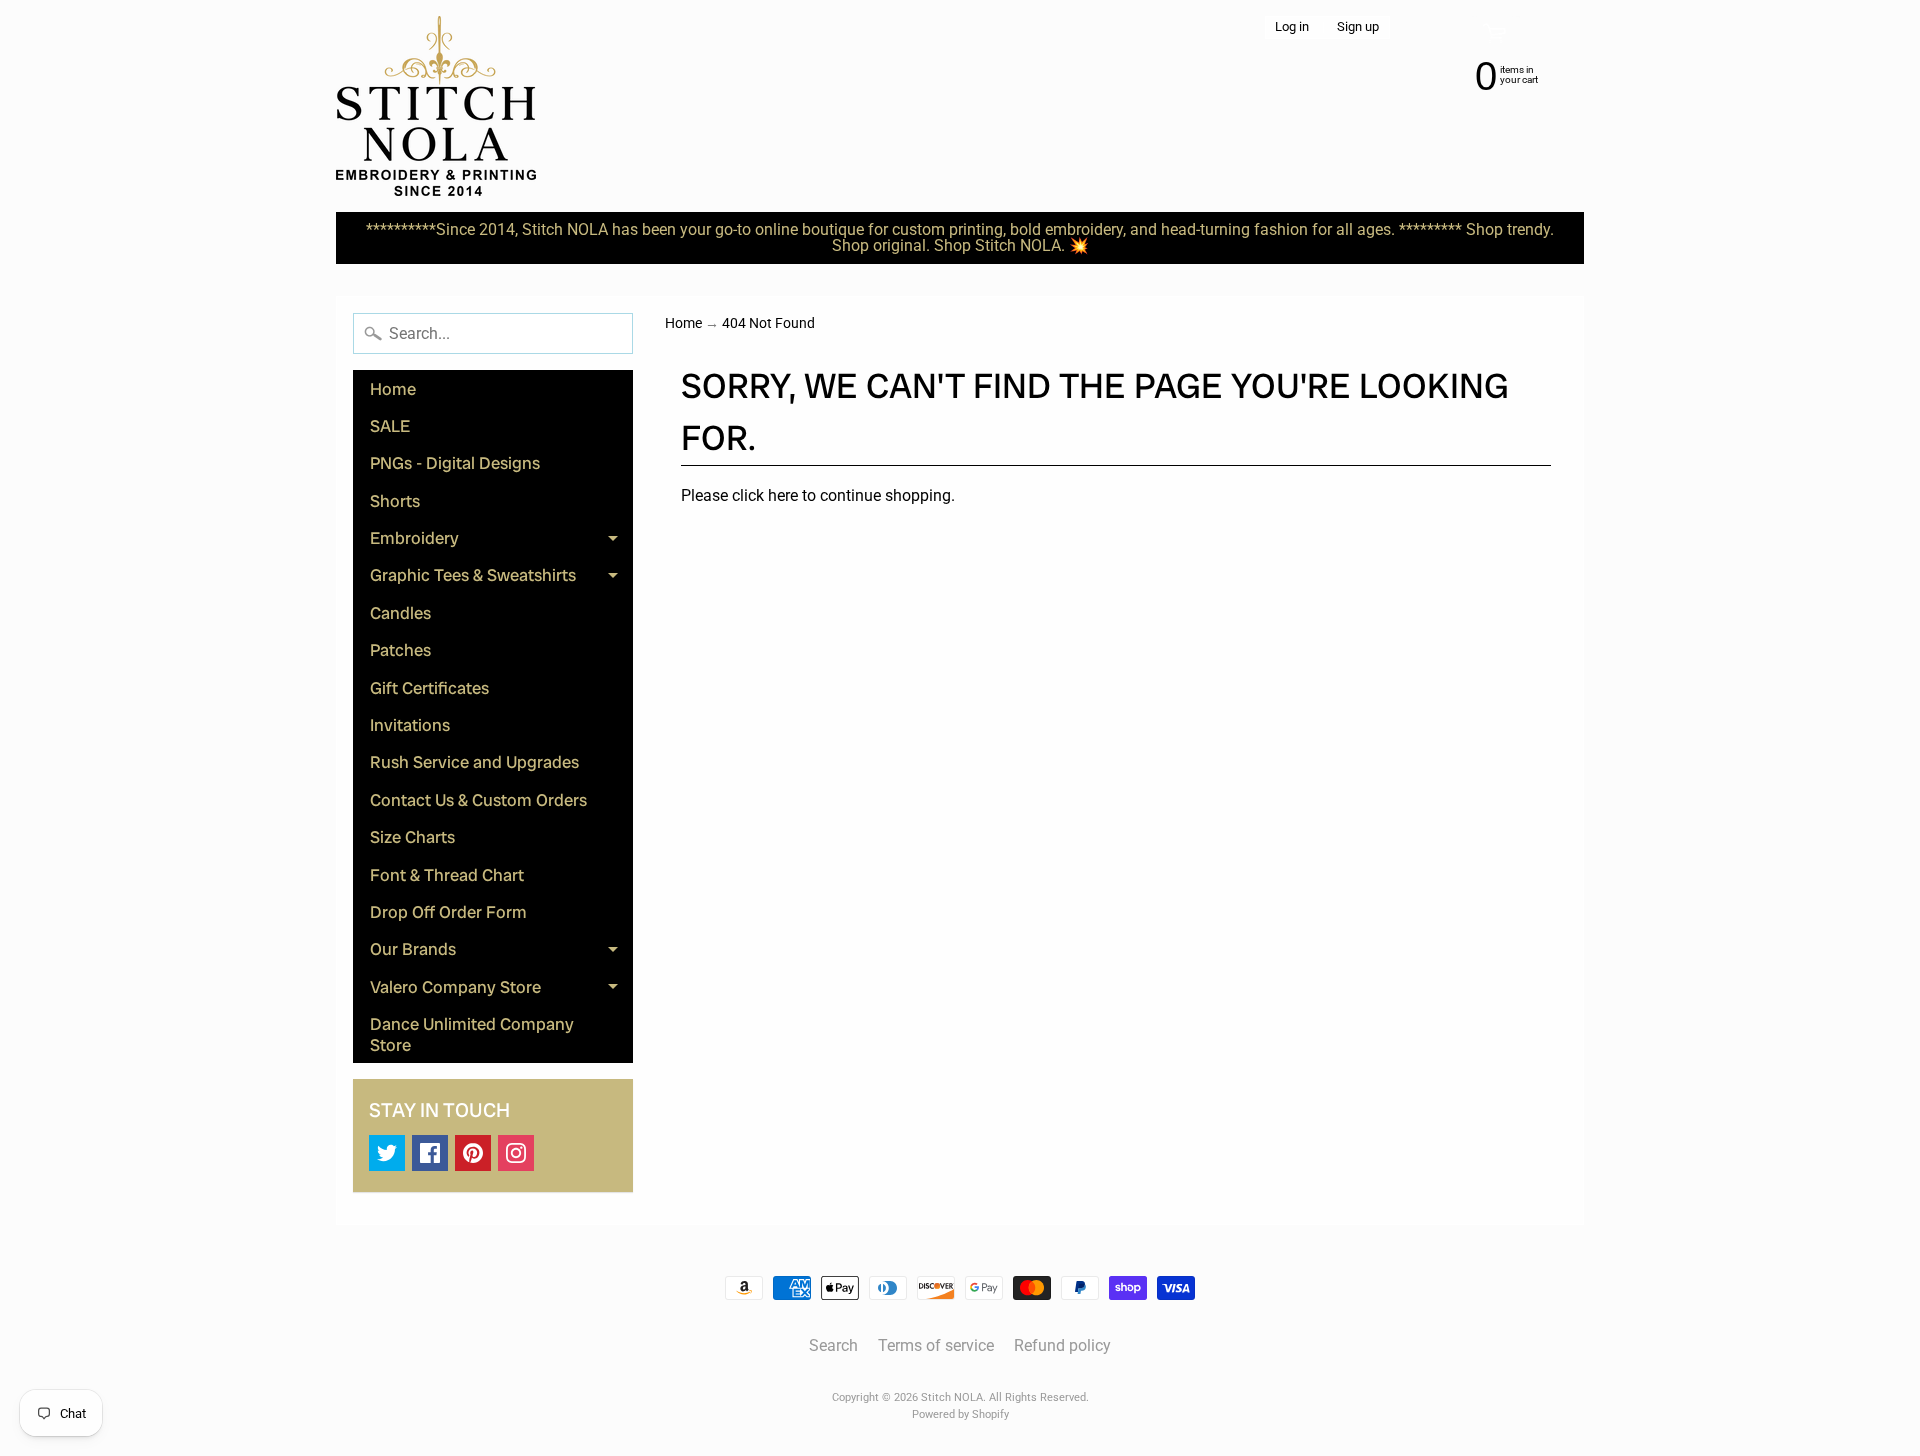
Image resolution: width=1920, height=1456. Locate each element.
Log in (1292, 27)
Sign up (1358, 27)
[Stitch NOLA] (436, 106)
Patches (400, 650)
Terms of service (936, 1345)
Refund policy (1062, 1345)
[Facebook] (430, 1153)
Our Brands (501, 953)
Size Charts (412, 837)
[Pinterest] (473, 1153)
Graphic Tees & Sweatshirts (501, 579)
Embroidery (501, 542)
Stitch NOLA (952, 1397)
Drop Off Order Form (448, 912)
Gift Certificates (429, 688)
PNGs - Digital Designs (455, 463)
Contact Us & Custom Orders (478, 800)
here (783, 495)
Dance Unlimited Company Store (472, 1034)
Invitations (410, 725)
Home (393, 389)
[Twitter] (387, 1153)
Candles (400, 613)
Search (833, 1345)
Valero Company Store (501, 990)
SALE (390, 426)
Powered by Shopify (960, 1414)
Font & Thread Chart (447, 875)
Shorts (395, 501)
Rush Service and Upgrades (474, 762)
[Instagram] (516, 1153)
